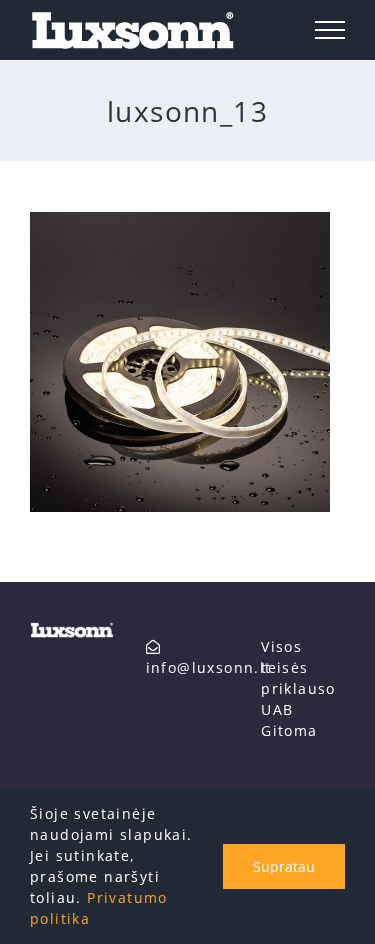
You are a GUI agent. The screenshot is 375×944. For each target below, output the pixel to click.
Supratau (284, 866)
